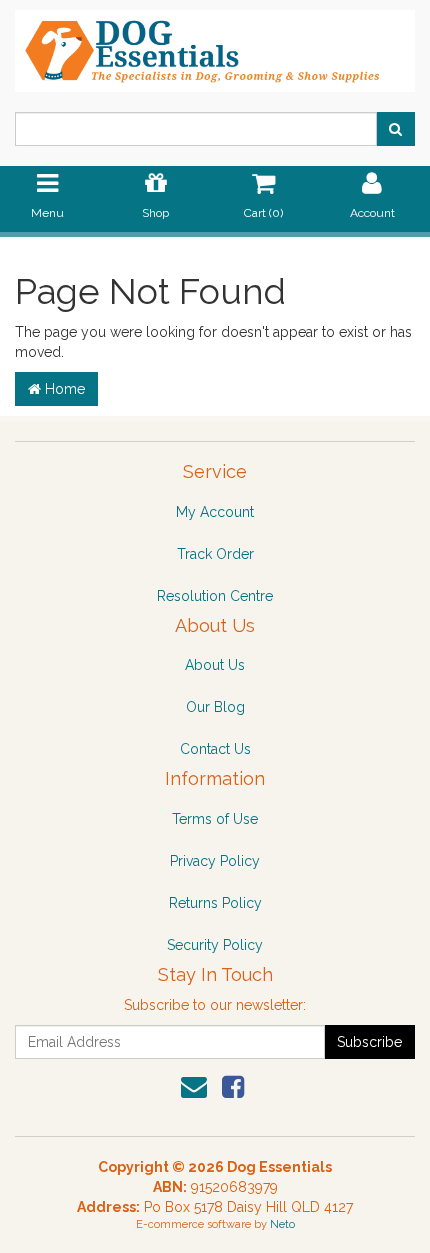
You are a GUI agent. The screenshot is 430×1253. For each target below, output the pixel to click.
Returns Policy (215, 903)
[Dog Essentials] (215, 45)
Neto (282, 1224)
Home (63, 389)
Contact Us (215, 749)
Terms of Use (215, 819)
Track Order (215, 554)
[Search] (395, 129)
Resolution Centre (215, 596)
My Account (215, 512)
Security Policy (215, 945)
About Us (215, 665)
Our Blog (215, 707)
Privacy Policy (215, 861)
